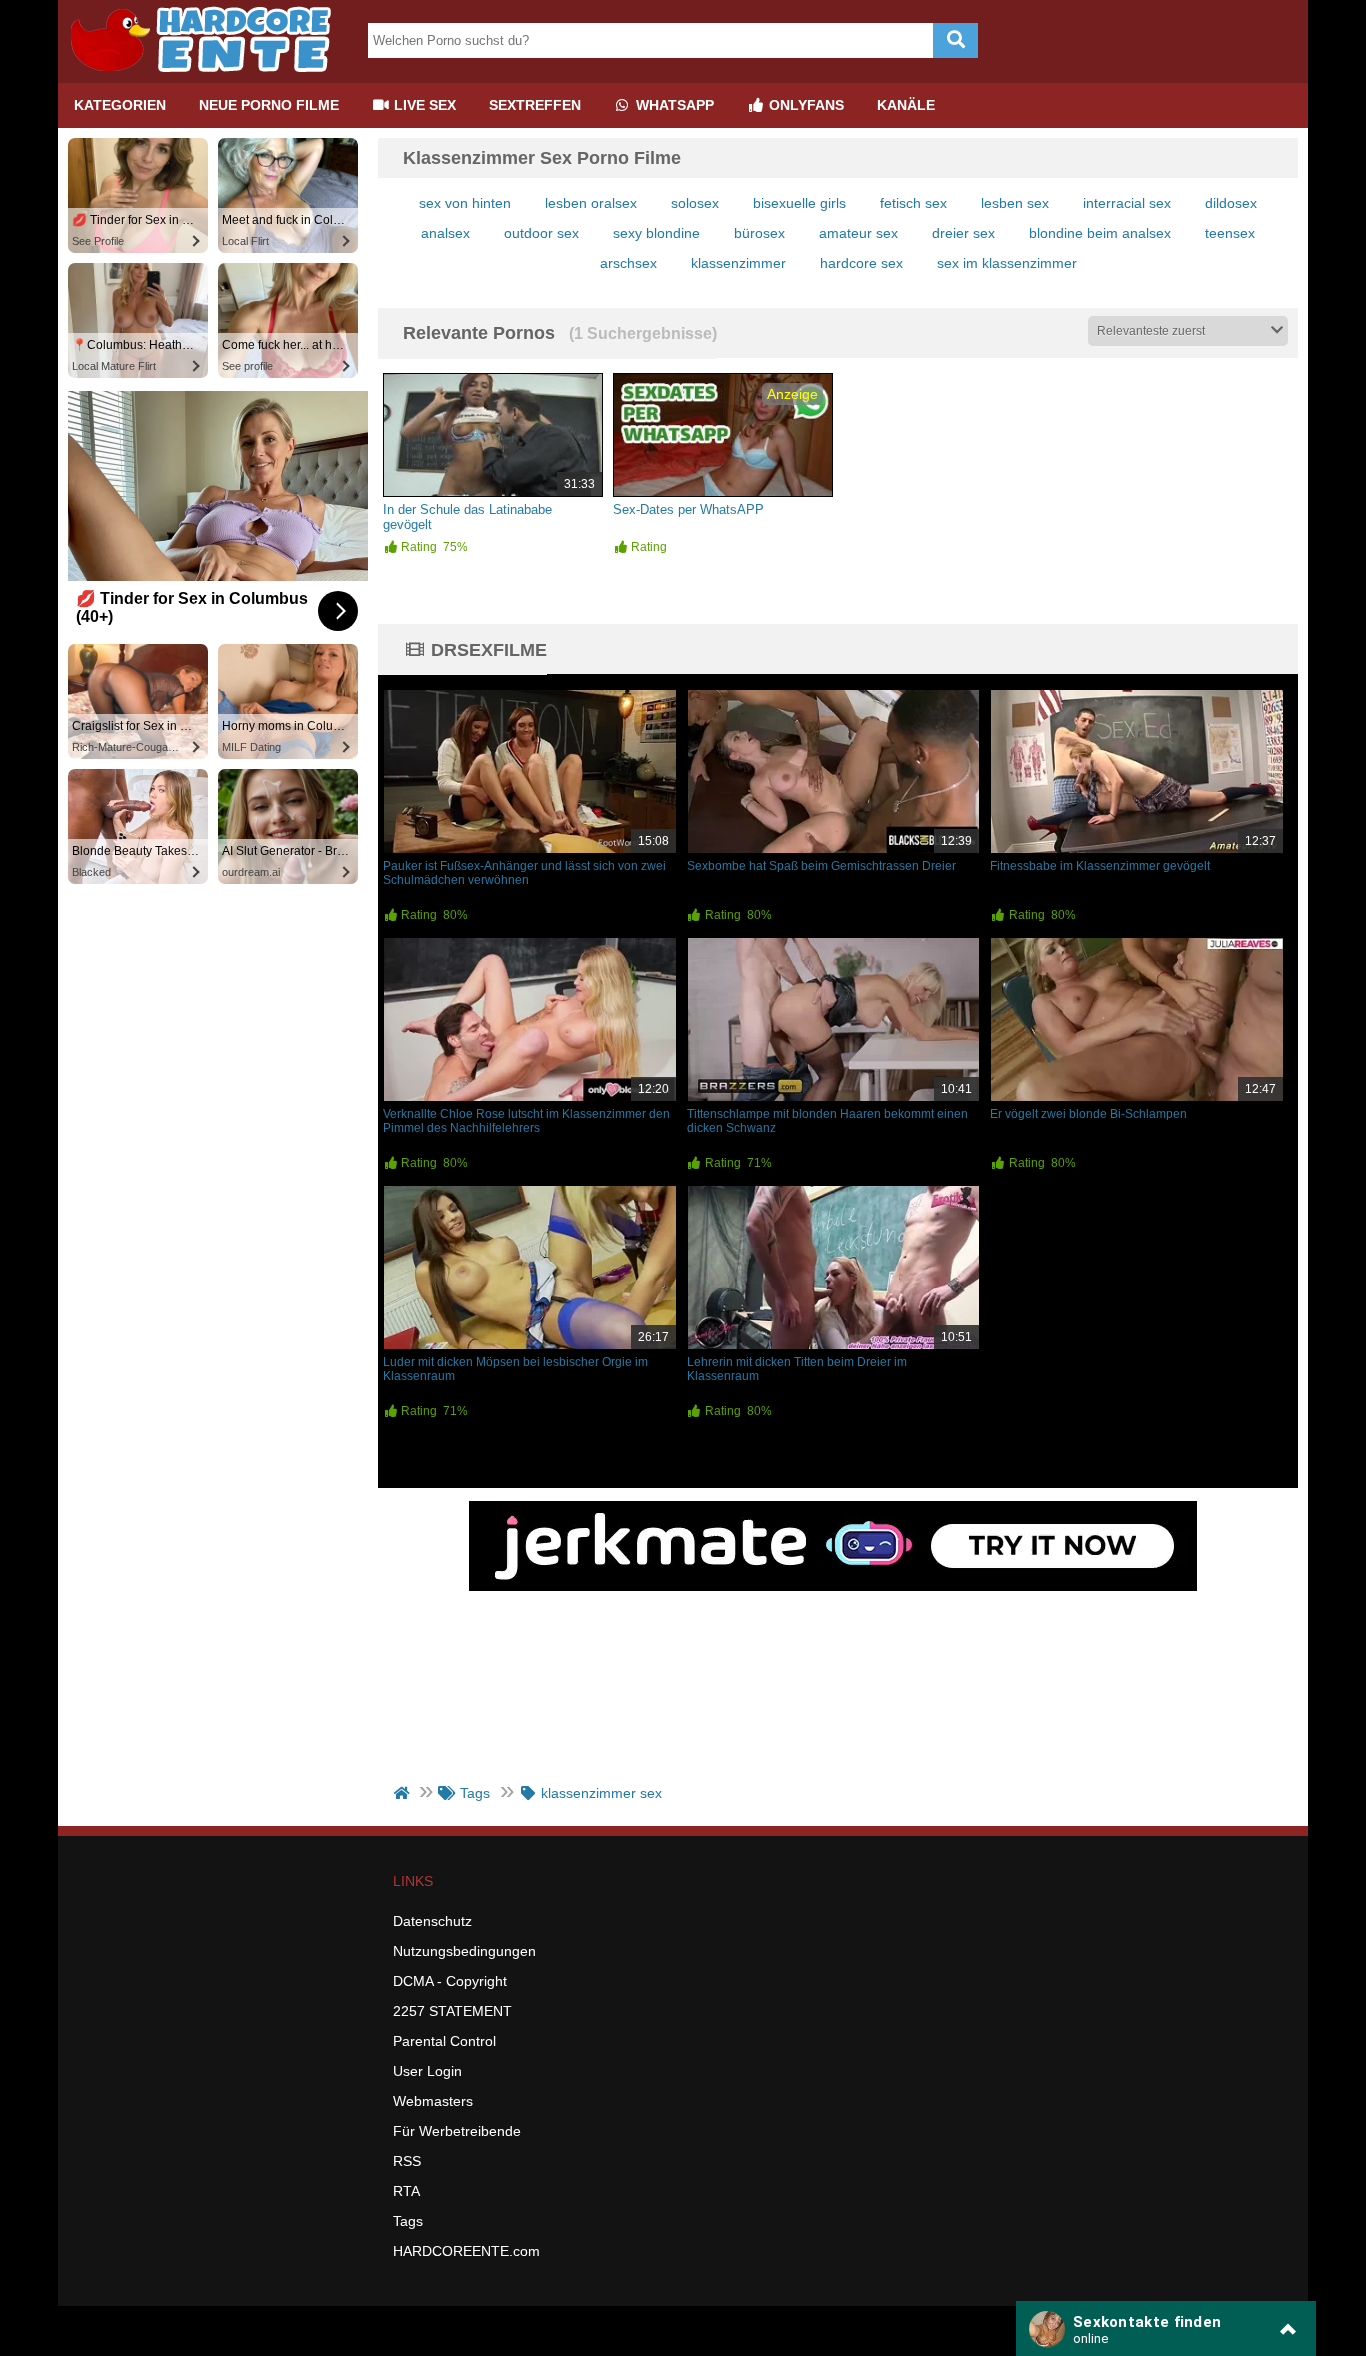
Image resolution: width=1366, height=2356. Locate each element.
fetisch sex (913, 203)
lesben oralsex (591, 203)
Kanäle (906, 105)
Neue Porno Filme (269, 105)
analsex (445, 233)
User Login (427, 2071)
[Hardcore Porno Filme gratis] (208, 75)
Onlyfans (804, 105)
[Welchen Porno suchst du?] (955, 40)
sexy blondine (656, 233)
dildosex (1231, 203)
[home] (403, 1793)
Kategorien (120, 105)
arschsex (628, 263)
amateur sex (858, 233)
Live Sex (423, 105)
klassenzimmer (738, 263)
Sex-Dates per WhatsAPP (688, 509)
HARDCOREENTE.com (466, 2251)
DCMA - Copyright (450, 1981)
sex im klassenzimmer (1007, 263)
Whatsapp (673, 105)
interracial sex (1127, 203)
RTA (406, 2191)
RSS (407, 2161)
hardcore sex (861, 263)
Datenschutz (432, 1921)
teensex (1230, 233)
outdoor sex (541, 233)
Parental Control (444, 2041)
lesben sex (1015, 203)
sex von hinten (465, 203)
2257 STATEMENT (452, 2011)
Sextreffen (535, 105)
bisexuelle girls (799, 203)
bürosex (759, 233)
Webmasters (433, 2101)
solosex (695, 203)
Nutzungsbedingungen (464, 1951)
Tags (408, 2221)
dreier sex (963, 233)
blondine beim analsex (1100, 233)
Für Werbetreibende (457, 2131)
